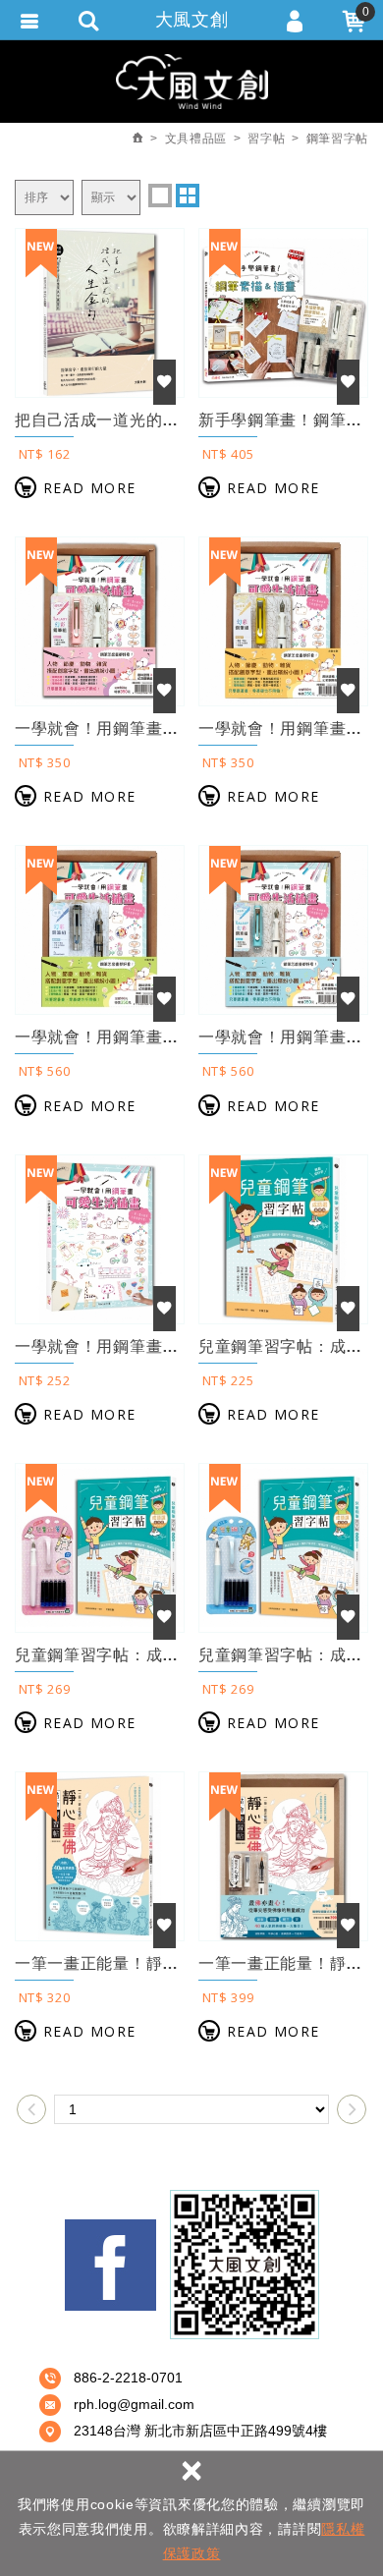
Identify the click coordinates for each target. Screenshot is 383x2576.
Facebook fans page (110, 2265)
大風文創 (192, 20)
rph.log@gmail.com (134, 2404)
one (160, 196)
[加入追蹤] (164, 382)
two (188, 196)
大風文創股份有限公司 (192, 81)
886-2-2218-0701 (128, 2378)
